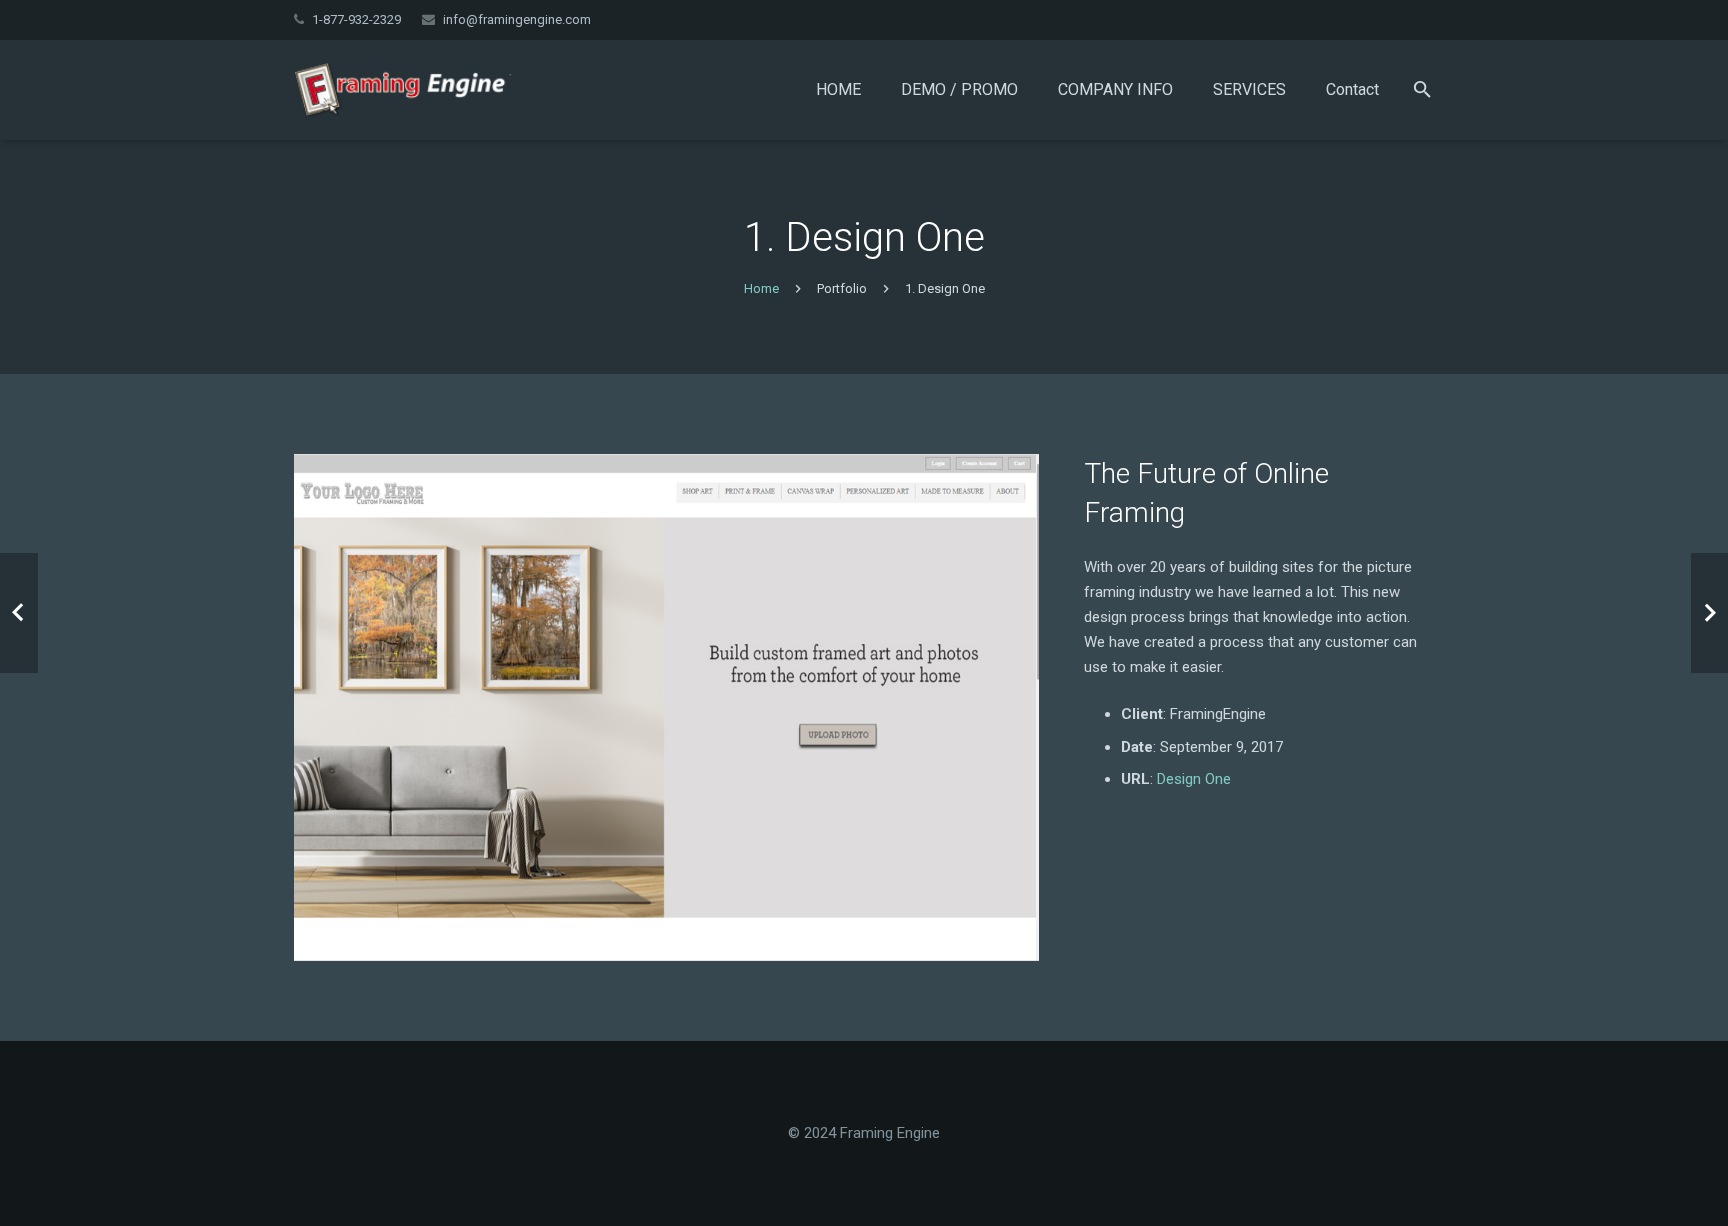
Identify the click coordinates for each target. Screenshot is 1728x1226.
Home (761, 288)
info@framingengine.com (517, 19)
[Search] (1422, 90)
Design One (1194, 779)
